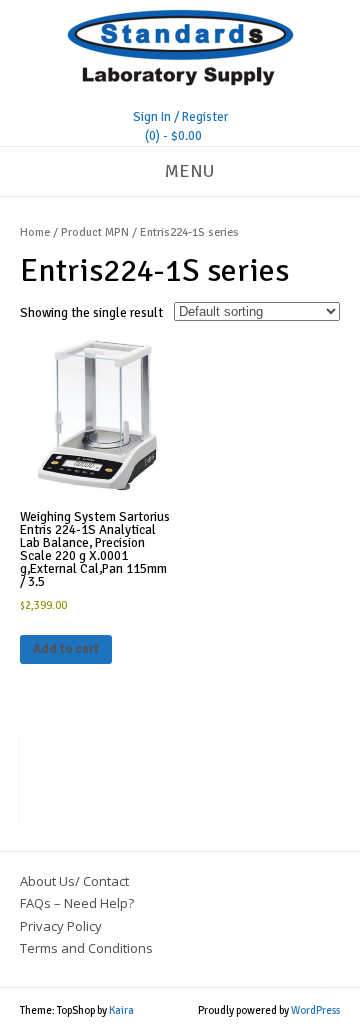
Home (35, 232)
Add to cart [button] (66, 649)
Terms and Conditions (86, 948)
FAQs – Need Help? (77, 903)
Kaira (121, 1010)
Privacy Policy (61, 926)
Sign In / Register (180, 117)
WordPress (315, 1010)
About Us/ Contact (74, 881)
